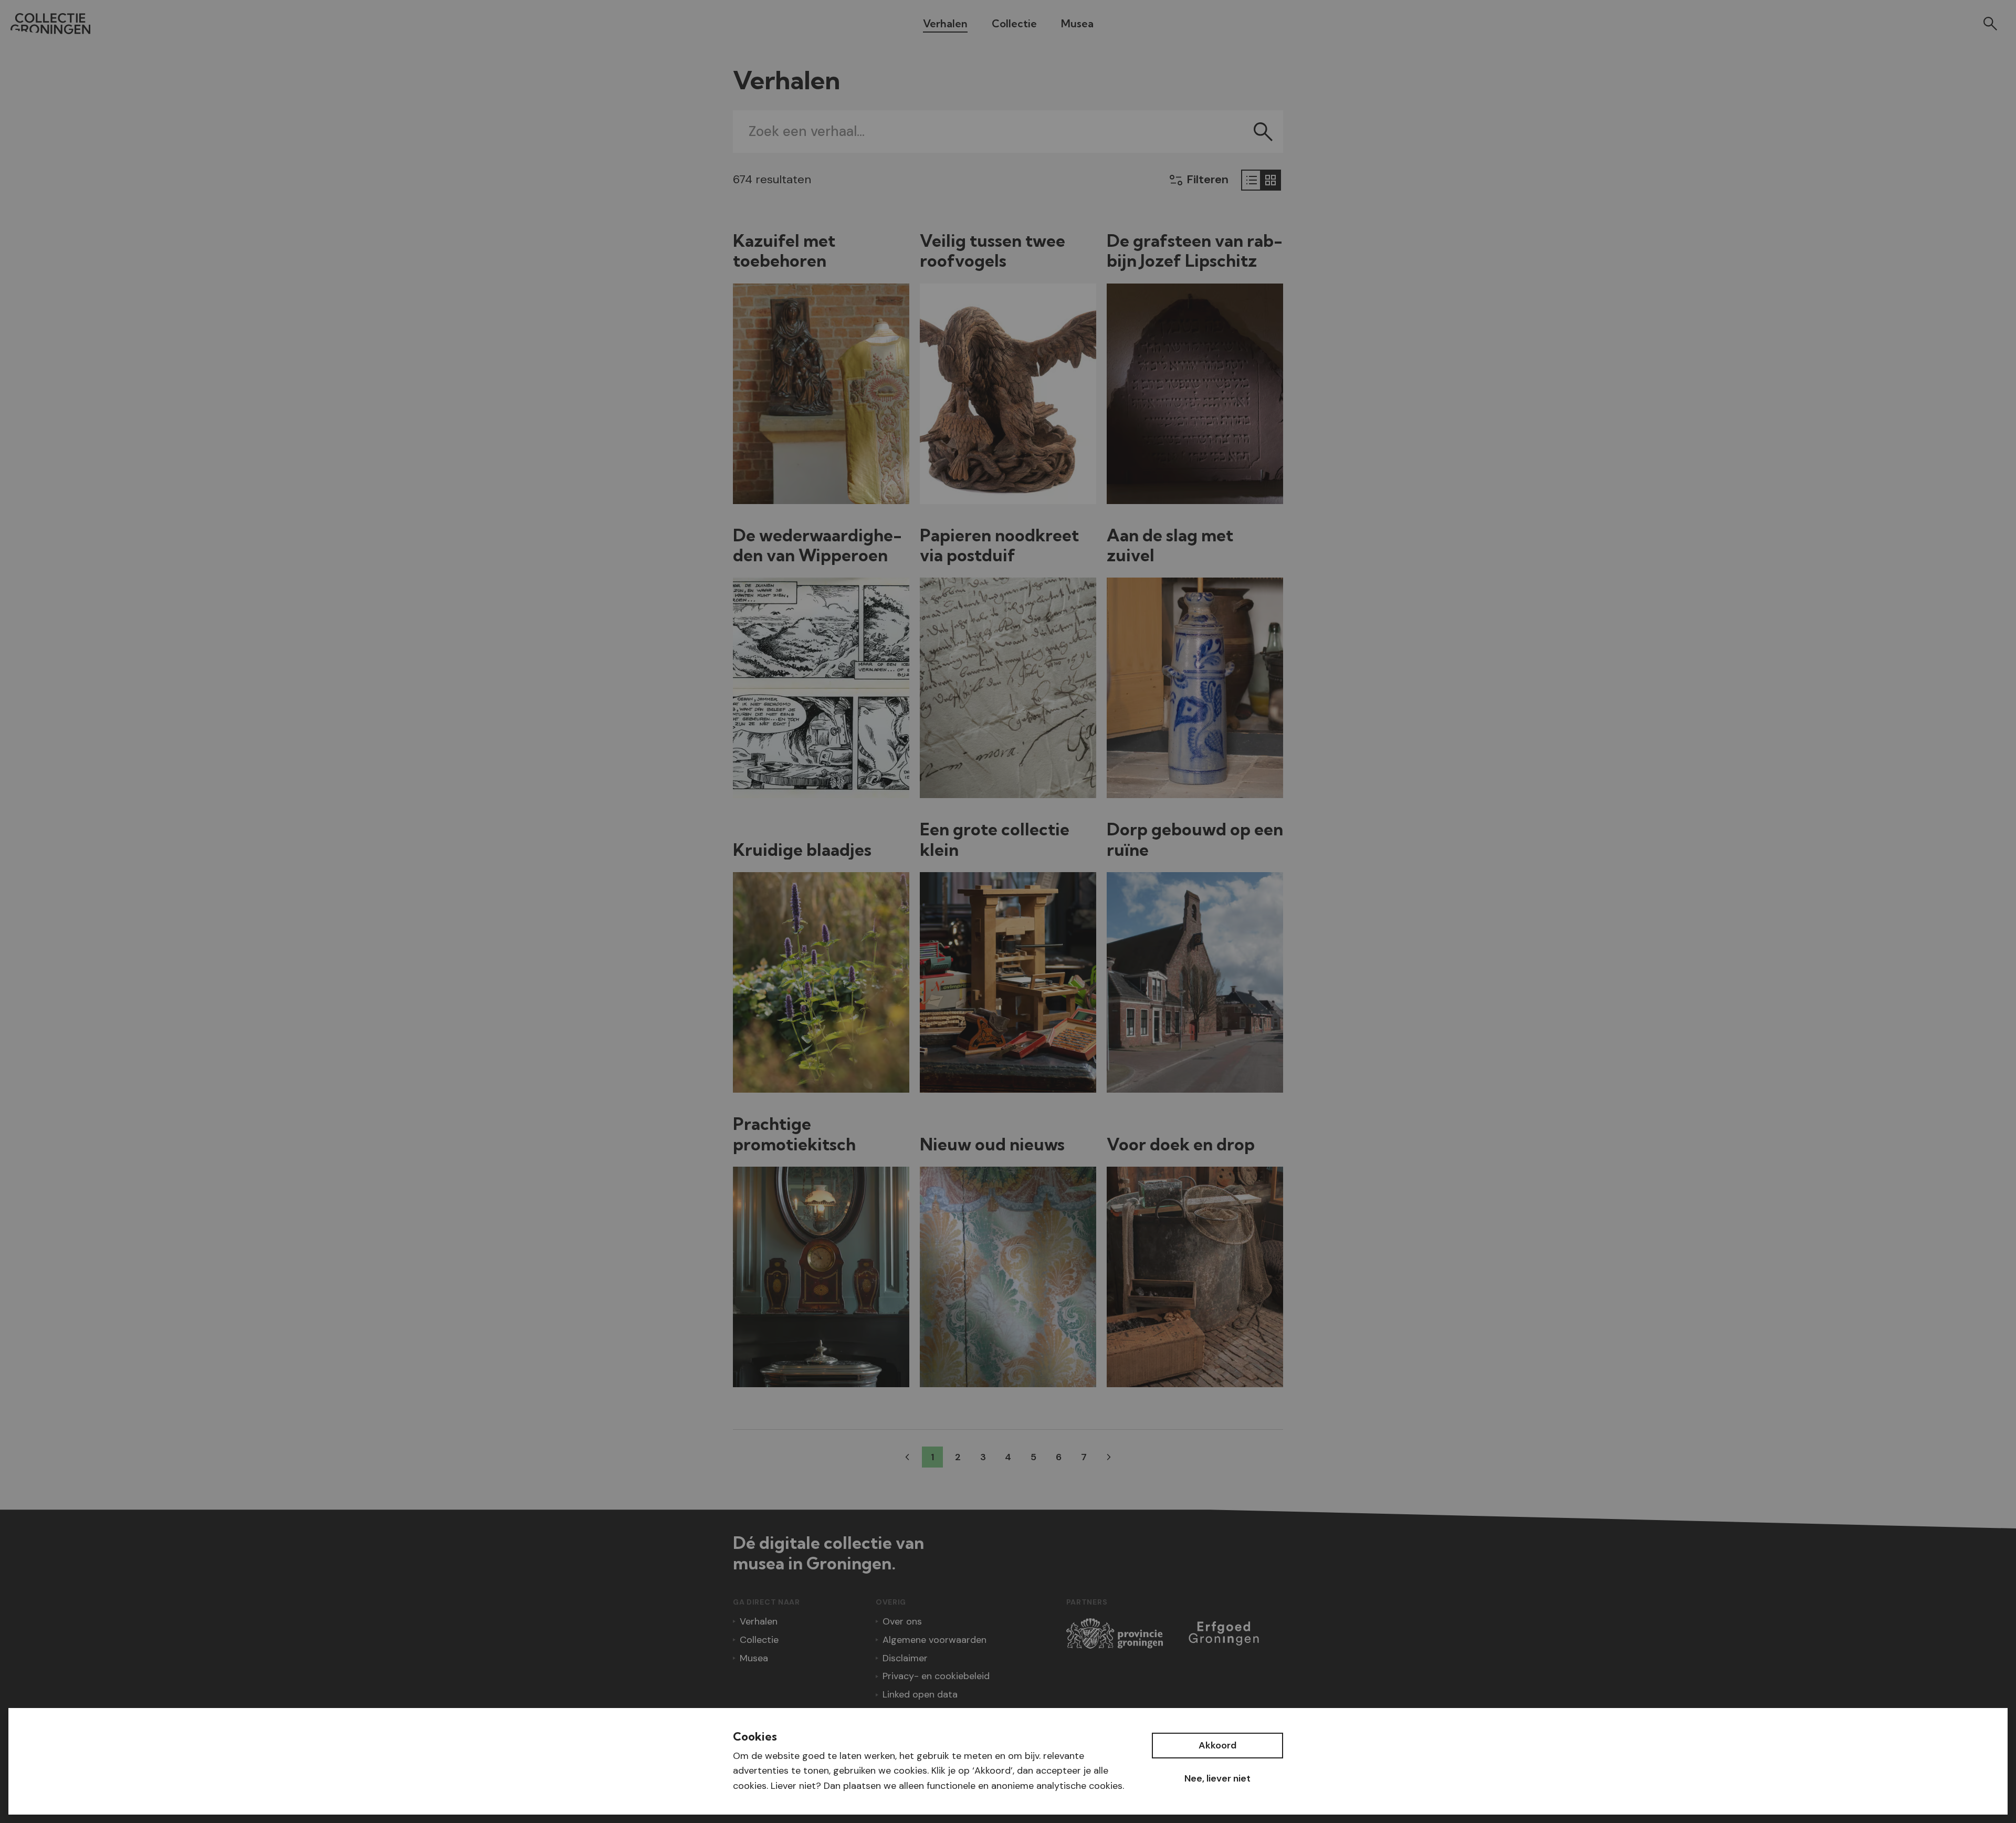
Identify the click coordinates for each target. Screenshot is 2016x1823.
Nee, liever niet (1217, 1778)
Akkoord (1217, 1745)
